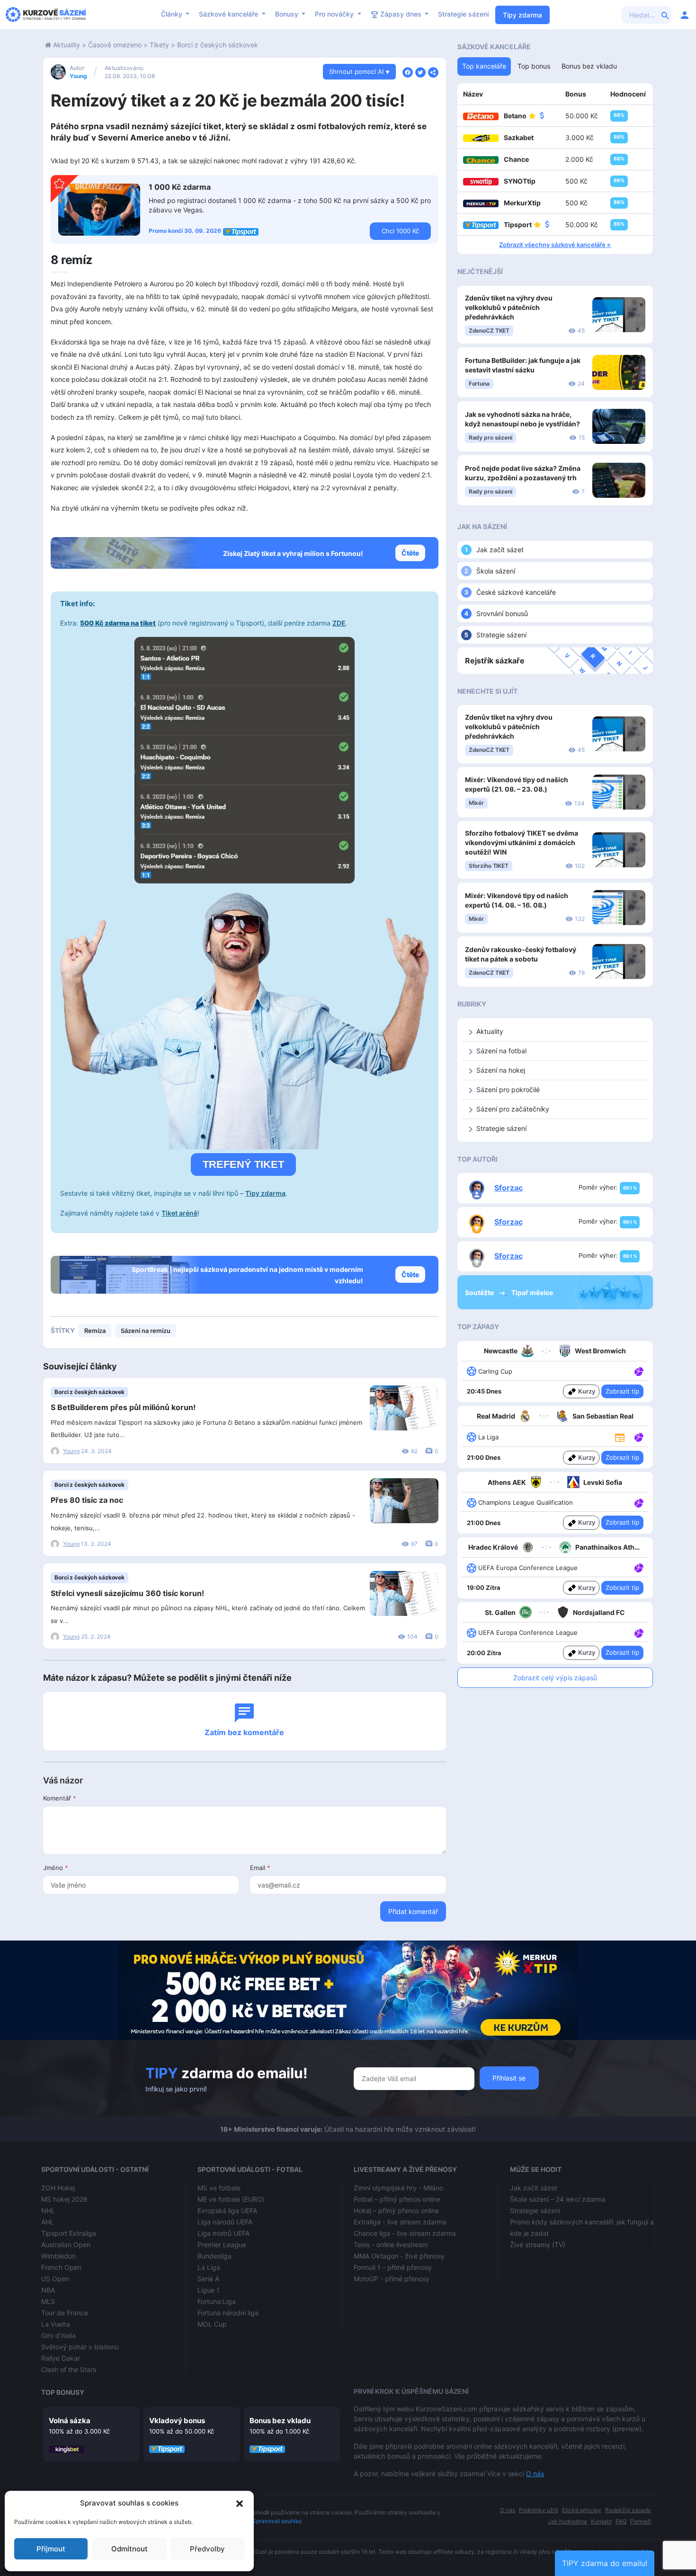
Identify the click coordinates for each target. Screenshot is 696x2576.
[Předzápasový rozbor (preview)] (620, 1436)
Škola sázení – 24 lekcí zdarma (558, 2199)
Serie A (208, 2279)
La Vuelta (56, 2324)
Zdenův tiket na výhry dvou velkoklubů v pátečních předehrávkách (509, 307)
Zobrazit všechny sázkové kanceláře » (555, 245)
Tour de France (65, 2313)
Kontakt (601, 2521)
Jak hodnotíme (567, 2521)
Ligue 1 (209, 2290)
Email (260, 1868)
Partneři (641, 2521)
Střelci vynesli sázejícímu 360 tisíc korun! (127, 1593)
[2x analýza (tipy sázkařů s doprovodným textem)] (638, 1502)
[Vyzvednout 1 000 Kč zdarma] (99, 209)
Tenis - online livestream (391, 2245)
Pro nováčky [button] (335, 14)
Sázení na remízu (146, 1331)
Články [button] (173, 14)
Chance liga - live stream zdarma (405, 2233)
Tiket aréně (179, 1213)
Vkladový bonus (177, 2421)
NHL (48, 2210)
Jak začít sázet (500, 550)
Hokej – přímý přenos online (396, 2210)
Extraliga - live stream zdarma (400, 2222)
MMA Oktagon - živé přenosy (399, 2256)
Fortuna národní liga (228, 2313)
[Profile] (685, 15)
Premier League (222, 2245)
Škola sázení (496, 571)
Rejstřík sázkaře (495, 661)
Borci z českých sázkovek (218, 45)
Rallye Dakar (61, 2358)
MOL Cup (212, 2324)
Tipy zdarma (522, 15)
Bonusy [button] (288, 14)
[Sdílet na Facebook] (408, 71)
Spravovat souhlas (277, 2521)
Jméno (56, 1868)
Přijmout (51, 2549)
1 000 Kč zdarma (180, 187)
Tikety (159, 45)
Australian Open (66, 2245)
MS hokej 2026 (64, 2199)
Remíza (95, 1331)
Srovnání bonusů (502, 613)
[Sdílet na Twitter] (420, 71)
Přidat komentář (413, 1911)
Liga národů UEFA (225, 2222)
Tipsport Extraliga (69, 2233)
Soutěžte (480, 1292)
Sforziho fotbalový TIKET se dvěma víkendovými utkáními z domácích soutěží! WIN (522, 842)
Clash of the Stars (69, 2369)
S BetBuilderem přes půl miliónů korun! (123, 1407)
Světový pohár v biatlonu (80, 2347)
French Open (61, 2267)
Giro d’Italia (58, 2335)
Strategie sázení (463, 14)
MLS (48, 2301)
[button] (240, 2503)
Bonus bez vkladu (280, 2421)
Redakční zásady (628, 2510)
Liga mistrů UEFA (223, 2233)
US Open (55, 2279)
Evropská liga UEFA (227, 2210)
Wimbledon (58, 2256)
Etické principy (582, 2510)
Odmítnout (129, 2549)
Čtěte (410, 553)
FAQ (621, 2521)
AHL (48, 2222)
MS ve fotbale (219, 2188)
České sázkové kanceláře (516, 592)
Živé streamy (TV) (538, 2245)
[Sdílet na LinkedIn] (433, 71)
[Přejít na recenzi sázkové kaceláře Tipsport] (241, 231)
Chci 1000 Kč (400, 231)
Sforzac (509, 1188)
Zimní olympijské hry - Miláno (398, 2188)
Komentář (60, 1798)
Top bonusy (63, 2392)
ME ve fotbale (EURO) (231, 2199)
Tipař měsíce (532, 1292)
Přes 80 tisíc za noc (87, 1500)
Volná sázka (70, 2421)
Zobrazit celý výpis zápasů (555, 1678)
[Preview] (620, 1437)
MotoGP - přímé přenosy (392, 2279)
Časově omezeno (115, 45)
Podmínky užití (539, 2510)
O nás (535, 2474)
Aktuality (67, 45)
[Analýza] (639, 1371)
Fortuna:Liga (217, 2301)
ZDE (339, 623)
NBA (48, 2290)
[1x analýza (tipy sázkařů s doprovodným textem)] (638, 1371)
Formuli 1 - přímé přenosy (393, 2267)
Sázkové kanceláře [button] (229, 14)
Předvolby (207, 2549)
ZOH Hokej (58, 2188)
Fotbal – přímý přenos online (397, 2199)
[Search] (665, 15)
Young (78, 76)
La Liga (209, 2267)
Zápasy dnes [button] (401, 14)
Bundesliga (214, 2256)
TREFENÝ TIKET (243, 1164)
